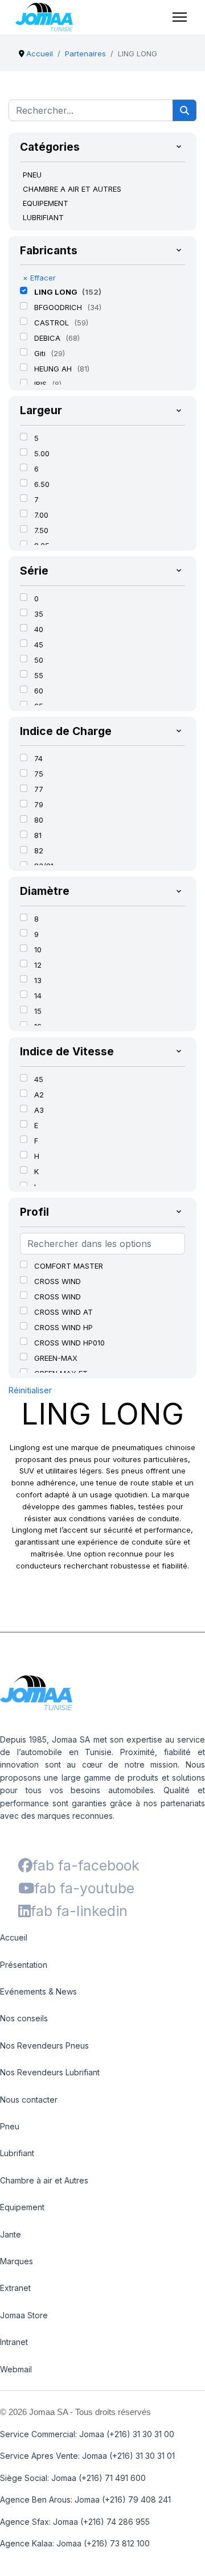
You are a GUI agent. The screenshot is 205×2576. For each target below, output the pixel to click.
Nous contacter (29, 2100)
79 (39, 804)
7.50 (41, 530)
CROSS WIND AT (63, 1312)
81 (38, 835)
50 (39, 660)
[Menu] (180, 17)
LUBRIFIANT (43, 217)
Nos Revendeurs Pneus (44, 2045)
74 (38, 758)
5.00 (42, 453)
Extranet (15, 2288)
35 (39, 614)
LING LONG (57, 292)
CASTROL (53, 323)
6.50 (42, 484)
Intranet (14, 2342)
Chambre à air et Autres (44, 2180)
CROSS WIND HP (63, 1327)
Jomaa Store (24, 2315)
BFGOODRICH (59, 307)
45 (39, 645)
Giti (41, 353)
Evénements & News (38, 1991)
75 (39, 774)
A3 (39, 1110)
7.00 (41, 515)
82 (39, 851)
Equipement (22, 2207)
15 (38, 1011)
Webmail (16, 2369)
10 (38, 950)
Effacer (39, 278)
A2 (39, 1095)
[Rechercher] (184, 110)
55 (39, 675)
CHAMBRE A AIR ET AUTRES (72, 189)
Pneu (10, 2126)
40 (39, 629)
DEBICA (48, 338)
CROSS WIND (58, 1281)
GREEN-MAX (56, 1358)
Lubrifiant (17, 2153)
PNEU (32, 175)
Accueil (14, 1937)
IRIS (42, 384)
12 (38, 965)
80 (39, 820)
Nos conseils (24, 2018)
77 (39, 789)
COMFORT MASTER (69, 1266)
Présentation (24, 1965)
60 (39, 691)
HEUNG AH (54, 369)
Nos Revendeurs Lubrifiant (50, 2072)
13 (38, 980)
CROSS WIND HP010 (69, 1343)
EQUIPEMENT (46, 203)
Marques (17, 2261)
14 (38, 996)
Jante (11, 2234)
